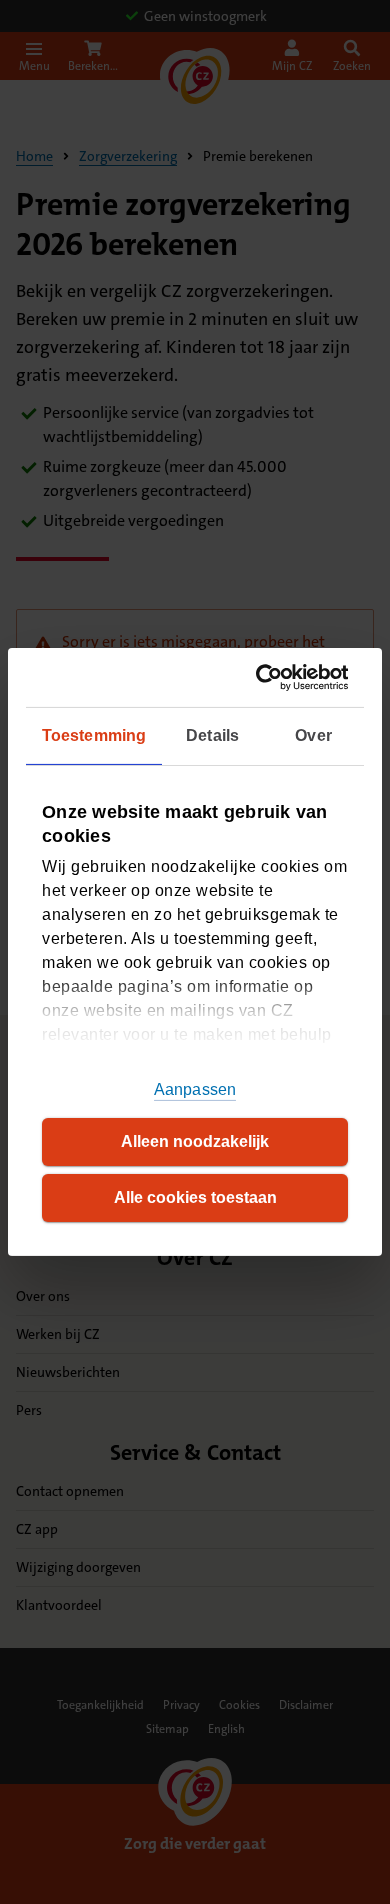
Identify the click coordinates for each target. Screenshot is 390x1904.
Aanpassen (195, 1089)
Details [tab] (212, 735)
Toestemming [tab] (94, 735)
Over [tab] (313, 735)
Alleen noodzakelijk (195, 1141)
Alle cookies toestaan (195, 1197)
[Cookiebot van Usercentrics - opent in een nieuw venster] (266, 677)
